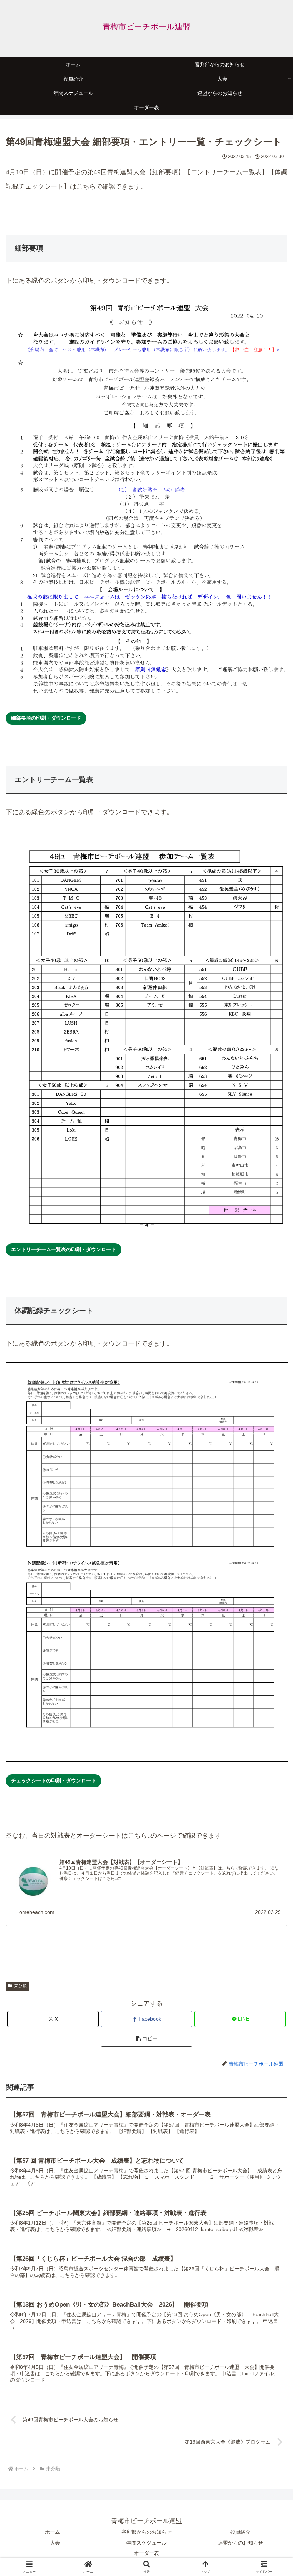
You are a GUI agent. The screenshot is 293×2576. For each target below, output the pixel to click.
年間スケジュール (146, 2543)
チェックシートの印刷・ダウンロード (54, 1780)
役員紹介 (240, 2532)
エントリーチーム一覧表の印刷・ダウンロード (64, 1249)
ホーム (53, 2532)
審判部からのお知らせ (146, 2532)
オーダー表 (146, 2553)
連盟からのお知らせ (240, 2543)
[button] (146, 2039)
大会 (55, 2543)
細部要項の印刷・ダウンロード (46, 718)
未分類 (20, 1986)
